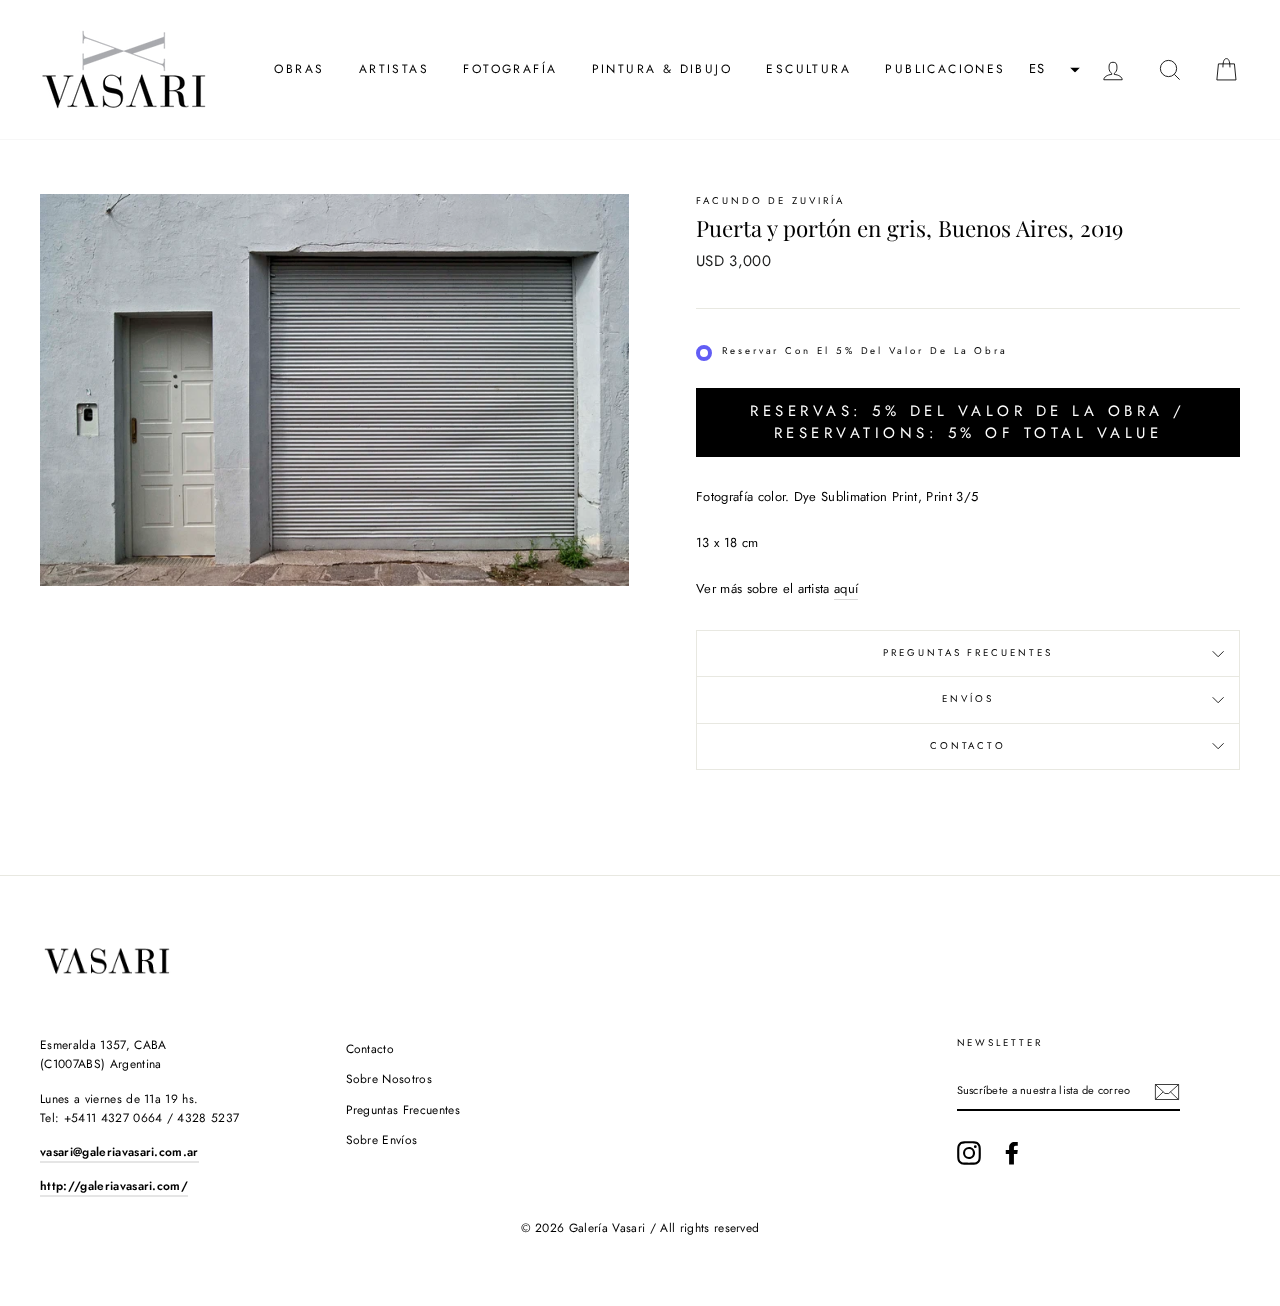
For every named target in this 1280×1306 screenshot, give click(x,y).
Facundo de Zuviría (770, 201)
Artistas (394, 69)
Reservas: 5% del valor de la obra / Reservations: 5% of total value (968, 421)
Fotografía (510, 69)
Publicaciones (945, 69)
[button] (1052, 70)
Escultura (808, 69)
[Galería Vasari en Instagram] (969, 1153)
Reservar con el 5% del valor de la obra (865, 351)
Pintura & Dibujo (662, 69)
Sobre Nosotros (389, 1079)
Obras (299, 69)
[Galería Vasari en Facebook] (1012, 1153)
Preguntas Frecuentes (968, 653)
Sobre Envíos (382, 1140)
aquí (846, 588)
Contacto (968, 746)
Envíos (968, 699)
